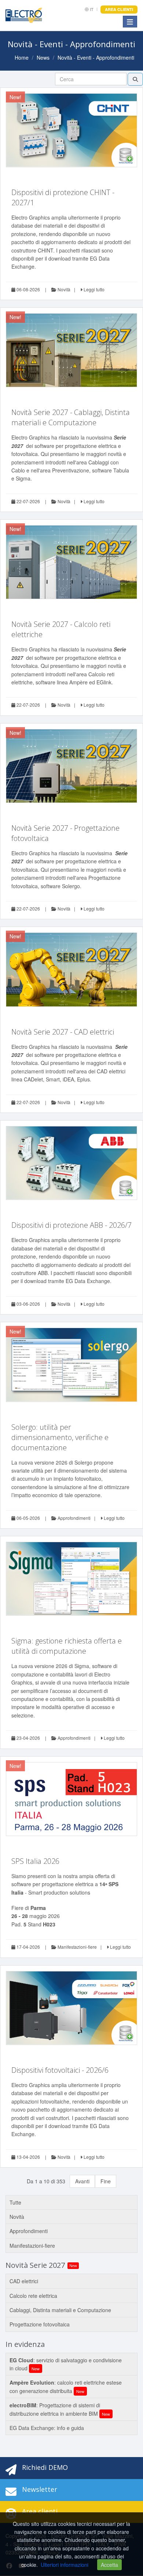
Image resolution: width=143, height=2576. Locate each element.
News (43, 57)
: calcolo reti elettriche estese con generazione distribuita (66, 2386)
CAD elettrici (24, 2281)
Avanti (82, 2181)
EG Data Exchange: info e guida (47, 2428)
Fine (106, 2181)
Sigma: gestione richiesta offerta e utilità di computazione (67, 1646)
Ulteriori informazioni (65, 2565)
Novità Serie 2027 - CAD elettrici (63, 1032)
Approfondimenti (74, 1518)
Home (22, 57)
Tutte (15, 2202)
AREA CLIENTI (119, 9)
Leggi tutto (93, 289)
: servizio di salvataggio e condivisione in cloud (66, 2364)
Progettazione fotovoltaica (40, 2324)
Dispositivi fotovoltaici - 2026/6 (60, 2070)
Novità (63, 289)
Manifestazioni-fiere (77, 1947)
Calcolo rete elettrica (33, 2296)
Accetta (109, 2565)
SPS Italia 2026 (35, 1861)
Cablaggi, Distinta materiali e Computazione (60, 2310)
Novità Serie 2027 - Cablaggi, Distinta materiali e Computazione (71, 417)
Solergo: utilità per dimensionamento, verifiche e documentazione (60, 1437)
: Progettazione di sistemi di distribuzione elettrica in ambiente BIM (60, 2409)
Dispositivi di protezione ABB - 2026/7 (71, 1225)
